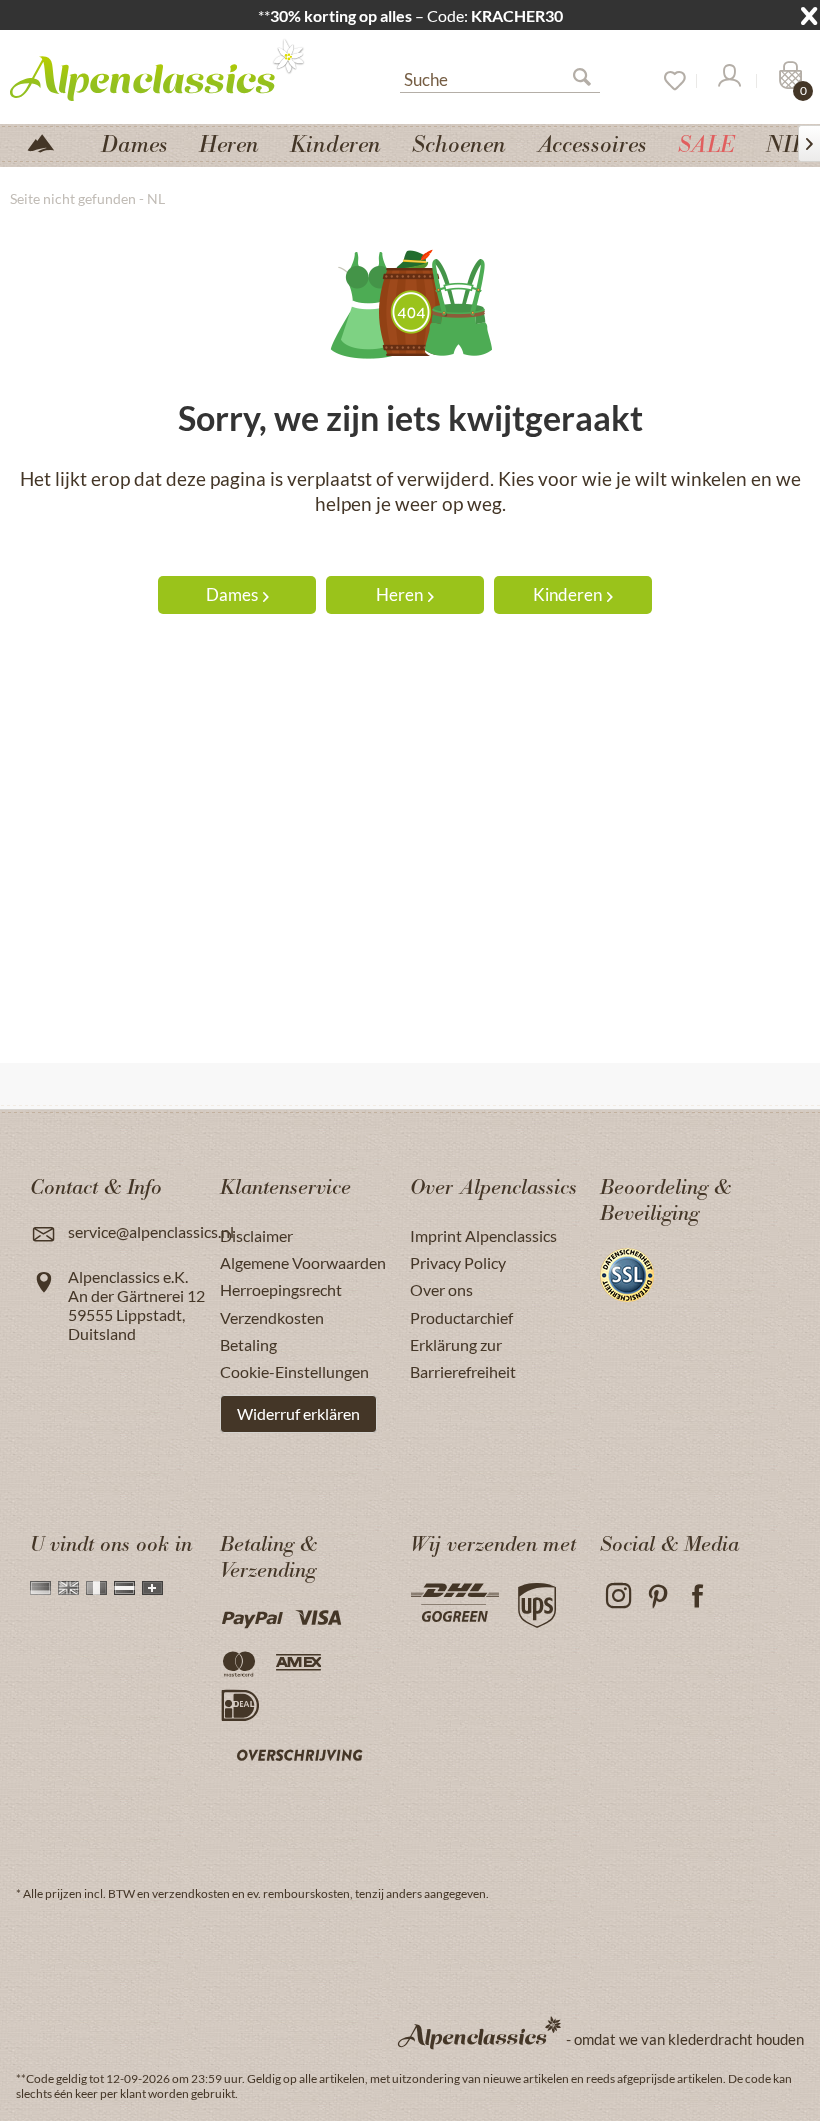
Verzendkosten (272, 1317)
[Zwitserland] (152, 1588)
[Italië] (96, 1588)
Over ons (441, 1289)
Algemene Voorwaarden (303, 1262)
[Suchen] (590, 81)
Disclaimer (256, 1235)
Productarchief (461, 1317)
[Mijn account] (728, 81)
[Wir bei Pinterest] (657, 1596)
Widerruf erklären (298, 1413)
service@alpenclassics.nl (151, 1231)
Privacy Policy (458, 1262)
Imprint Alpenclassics (483, 1235)
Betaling (248, 1344)
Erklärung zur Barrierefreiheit (463, 1358)
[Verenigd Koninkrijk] (68, 1588)
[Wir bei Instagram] (617, 1596)
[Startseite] (49, 141)
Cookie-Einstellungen (294, 1371)
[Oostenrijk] (124, 1588)
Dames (232, 594)
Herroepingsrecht (281, 1289)
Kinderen (567, 594)
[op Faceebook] (697, 1596)
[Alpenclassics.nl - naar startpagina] (165, 69)
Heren (399, 594)
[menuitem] (500, 77)
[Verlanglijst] (668, 81)
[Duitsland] (40, 1588)
